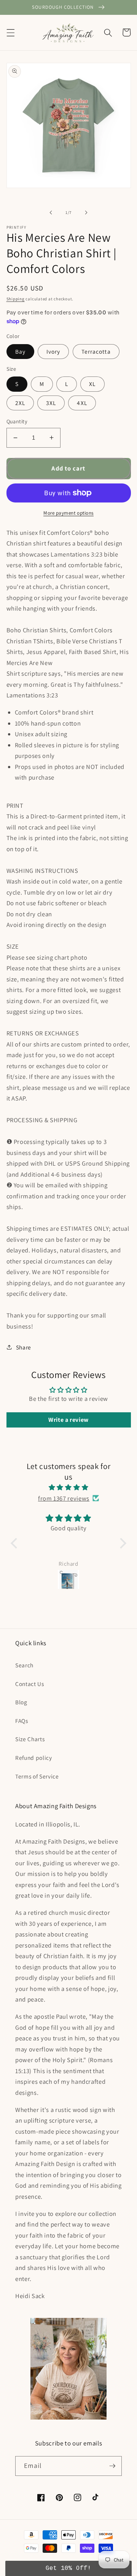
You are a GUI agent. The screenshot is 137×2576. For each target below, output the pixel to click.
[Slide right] (86, 212)
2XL (20, 403)
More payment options (68, 513)
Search (24, 1665)
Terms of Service (37, 1776)
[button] (10, 32)
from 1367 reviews (64, 1498)
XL (92, 384)
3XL (51, 403)
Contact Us (30, 1684)
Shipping (16, 299)
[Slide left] (51, 212)
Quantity (17, 421)
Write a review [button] (68, 1420)
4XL (82, 403)
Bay (20, 351)
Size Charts (30, 1739)
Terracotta (96, 351)
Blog (21, 1702)
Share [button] (24, 1347)
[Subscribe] (112, 2466)
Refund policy (34, 1758)
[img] (68, 1487)
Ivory (53, 351)
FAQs (22, 1721)
